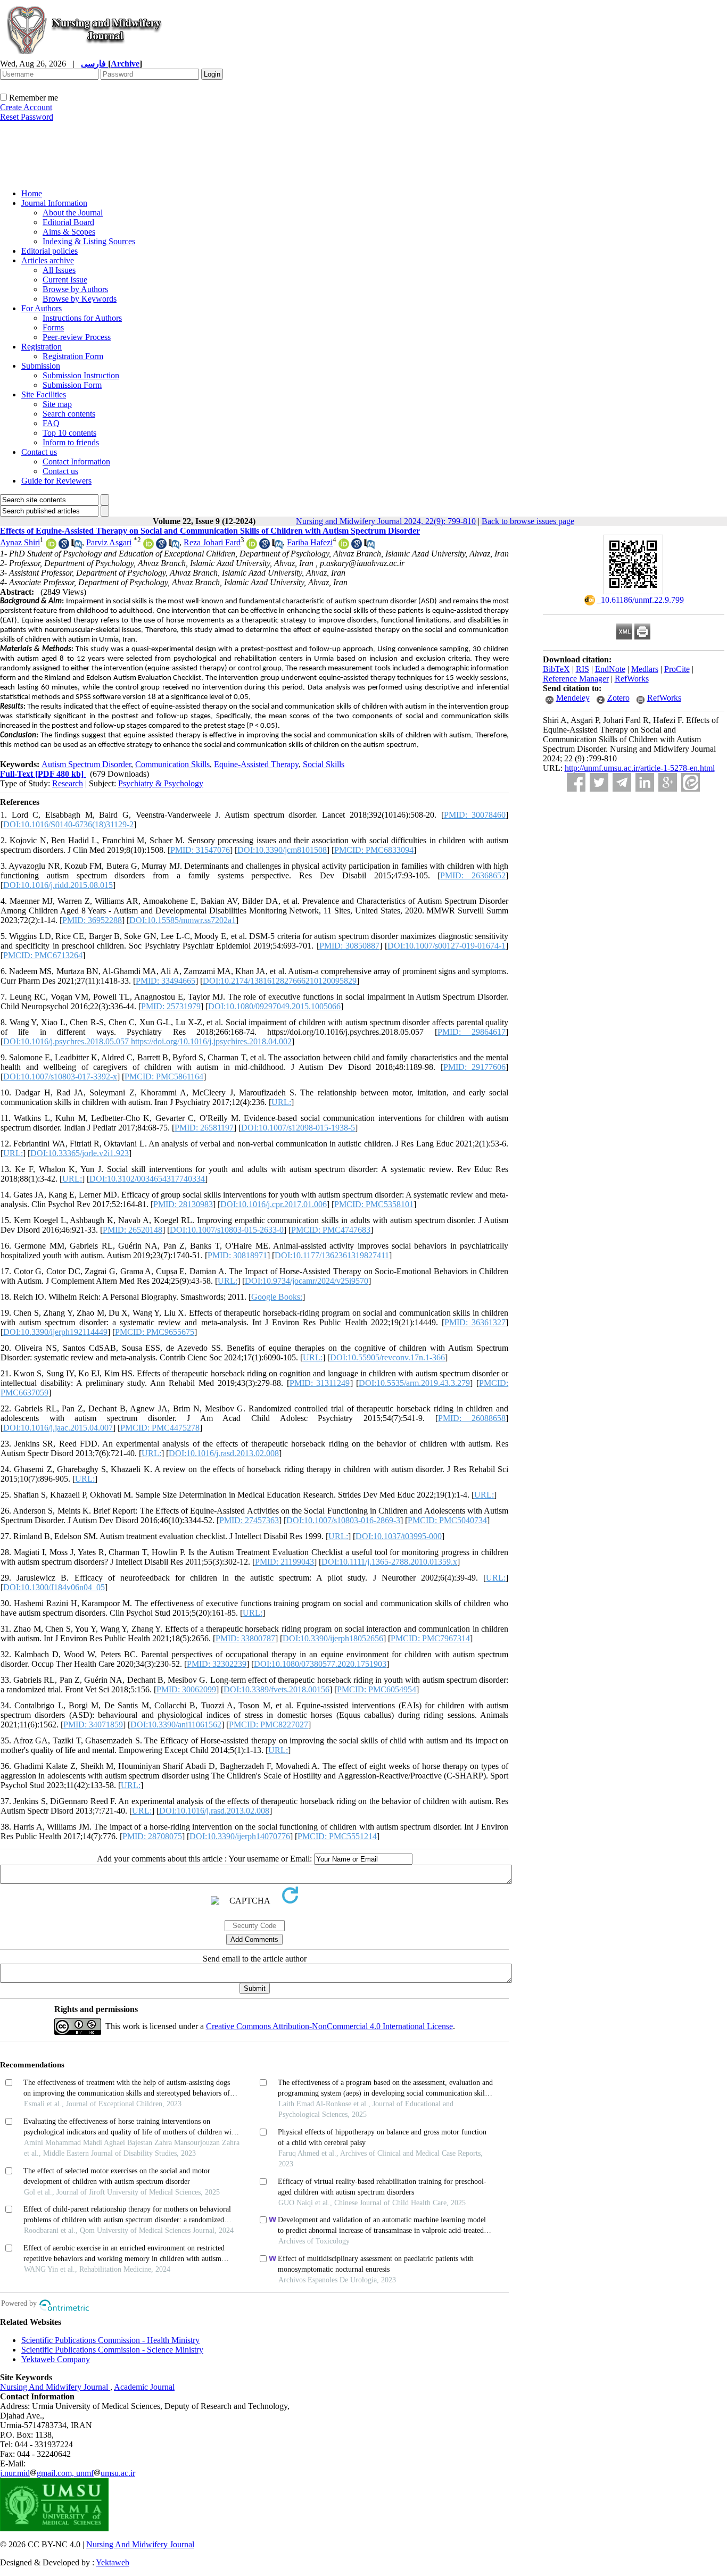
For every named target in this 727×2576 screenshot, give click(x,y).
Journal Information (54, 203)
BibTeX (556, 669)
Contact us (39, 452)
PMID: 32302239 (217, 1664)
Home (32, 193)
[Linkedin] (645, 782)
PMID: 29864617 (472, 1032)
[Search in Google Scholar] (64, 546)
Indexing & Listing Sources (89, 241)
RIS (583, 669)
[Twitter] (599, 782)
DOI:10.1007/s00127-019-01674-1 (447, 946)
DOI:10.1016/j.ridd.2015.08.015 (58, 885)
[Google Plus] (668, 782)
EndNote (610, 669)
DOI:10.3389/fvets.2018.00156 (276, 1689)
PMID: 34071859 (93, 1725)
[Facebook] (576, 782)
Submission (41, 366)
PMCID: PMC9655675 (155, 1332)
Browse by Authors (75, 289)
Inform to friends (71, 442)
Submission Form (72, 385)
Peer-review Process (77, 337)
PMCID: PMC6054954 (377, 1689)
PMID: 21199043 (284, 1562)
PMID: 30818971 (237, 1255)
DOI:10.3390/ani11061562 (176, 1725)
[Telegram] (622, 782)
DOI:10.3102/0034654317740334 (147, 1179)
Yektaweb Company (56, 2359)
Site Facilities (44, 394)
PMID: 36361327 (475, 1322)
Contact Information (76, 462)
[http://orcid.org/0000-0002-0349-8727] (148, 546)
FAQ (51, 423)
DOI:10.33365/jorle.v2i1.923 (80, 1153)
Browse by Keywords (80, 299)
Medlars (645, 669)
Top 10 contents (69, 433)
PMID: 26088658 (472, 1418)
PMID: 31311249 (320, 1383)
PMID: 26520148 (133, 1230)
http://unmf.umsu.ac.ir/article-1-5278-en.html (640, 768)
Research (68, 783)
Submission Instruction (81, 375)
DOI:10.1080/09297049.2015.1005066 (274, 1006)
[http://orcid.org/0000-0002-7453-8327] (344, 546)
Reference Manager (576, 679)
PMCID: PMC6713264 (43, 955)
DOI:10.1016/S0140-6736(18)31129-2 (68, 824)
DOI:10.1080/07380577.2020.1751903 (320, 1664)
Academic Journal (144, 2387)
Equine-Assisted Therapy (256, 764)
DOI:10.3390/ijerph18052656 (333, 1638)
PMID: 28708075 (152, 1836)
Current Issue (65, 280)
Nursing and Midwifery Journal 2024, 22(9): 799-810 (386, 521)
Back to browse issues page (528, 521)
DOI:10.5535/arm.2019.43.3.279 (414, 1383)
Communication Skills (172, 764)
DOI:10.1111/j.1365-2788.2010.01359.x (389, 1562)
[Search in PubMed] (77, 546)
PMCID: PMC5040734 (447, 1520)
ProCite (677, 669)
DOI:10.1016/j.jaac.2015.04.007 (58, 1428)
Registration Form (73, 356)
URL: (281, 1102)
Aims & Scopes (69, 232)
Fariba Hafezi (310, 542)
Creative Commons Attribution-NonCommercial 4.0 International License (329, 2026)
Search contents (69, 414)
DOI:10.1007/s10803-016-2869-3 (343, 1520)
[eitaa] (691, 782)
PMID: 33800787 (245, 1638)
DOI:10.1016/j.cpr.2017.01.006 (274, 1204)
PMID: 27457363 (249, 1520)
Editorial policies (49, 251)
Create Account (26, 107)
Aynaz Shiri (20, 542)
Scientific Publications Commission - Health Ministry (110, 2340)
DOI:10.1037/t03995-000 (399, 1536)
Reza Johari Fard (212, 542)
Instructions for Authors (82, 318)
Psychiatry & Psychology (161, 783)
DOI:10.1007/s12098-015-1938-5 (298, 1128)
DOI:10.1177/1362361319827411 (332, 1255)
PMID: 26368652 (473, 875)
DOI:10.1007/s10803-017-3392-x (60, 1077)
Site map (57, 404)
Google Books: (277, 1297)
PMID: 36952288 (92, 920)
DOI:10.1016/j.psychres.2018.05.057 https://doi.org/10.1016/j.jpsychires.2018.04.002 (147, 1041)
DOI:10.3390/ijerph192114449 (55, 1332)
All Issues (59, 270)
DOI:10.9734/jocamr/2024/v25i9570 (307, 1281)
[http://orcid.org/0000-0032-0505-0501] (252, 546)
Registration (42, 347)
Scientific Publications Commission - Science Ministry (112, 2350)
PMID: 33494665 (166, 981)
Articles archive (48, 260)
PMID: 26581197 (204, 1128)
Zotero (618, 698)
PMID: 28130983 (183, 1204)
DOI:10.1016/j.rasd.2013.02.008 (224, 1453)
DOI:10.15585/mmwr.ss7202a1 (183, 920)
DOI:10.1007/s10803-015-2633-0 (227, 1230)
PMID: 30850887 (349, 946)
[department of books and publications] (82, 177)
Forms (53, 327)
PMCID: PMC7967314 (430, 1638)
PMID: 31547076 (200, 850)
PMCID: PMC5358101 (374, 1204)
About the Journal (73, 213)
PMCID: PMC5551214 (337, 1836)
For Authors (42, 308)
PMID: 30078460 (475, 815)
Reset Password (27, 117)
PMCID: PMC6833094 (374, 850)
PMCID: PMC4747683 (331, 1230)
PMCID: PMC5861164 (164, 1077)
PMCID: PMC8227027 (269, 1725)
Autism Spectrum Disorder (86, 764)
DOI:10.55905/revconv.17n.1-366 (387, 1357)
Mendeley (573, 698)
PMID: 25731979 (171, 1006)
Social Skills (324, 764)
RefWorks (632, 679)
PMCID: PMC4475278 (160, 1428)
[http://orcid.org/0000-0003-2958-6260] (51, 546)
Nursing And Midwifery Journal (55, 2387)
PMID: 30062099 (186, 1689)
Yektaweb (113, 2562)
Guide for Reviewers (56, 481)
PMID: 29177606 (475, 1067)
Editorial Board (68, 222)
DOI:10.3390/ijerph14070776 (240, 1836)
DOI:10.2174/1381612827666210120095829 (280, 981)
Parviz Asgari (109, 542)
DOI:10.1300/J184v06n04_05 (54, 1587)
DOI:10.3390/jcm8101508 (282, 850)
